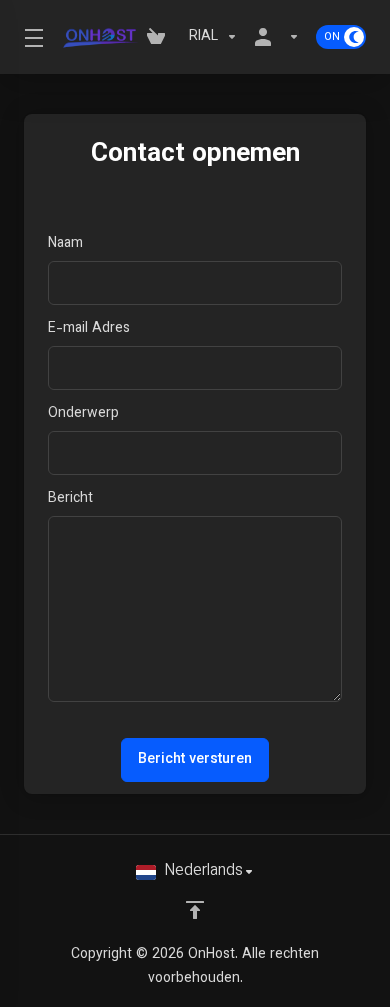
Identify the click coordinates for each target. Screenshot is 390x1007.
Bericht (70, 499)
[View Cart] (160, 37)
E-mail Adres (89, 329)
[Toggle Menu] (31, 37)
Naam (65, 244)
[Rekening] (277, 37)
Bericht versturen (195, 760)
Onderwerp (83, 414)
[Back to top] (195, 910)
